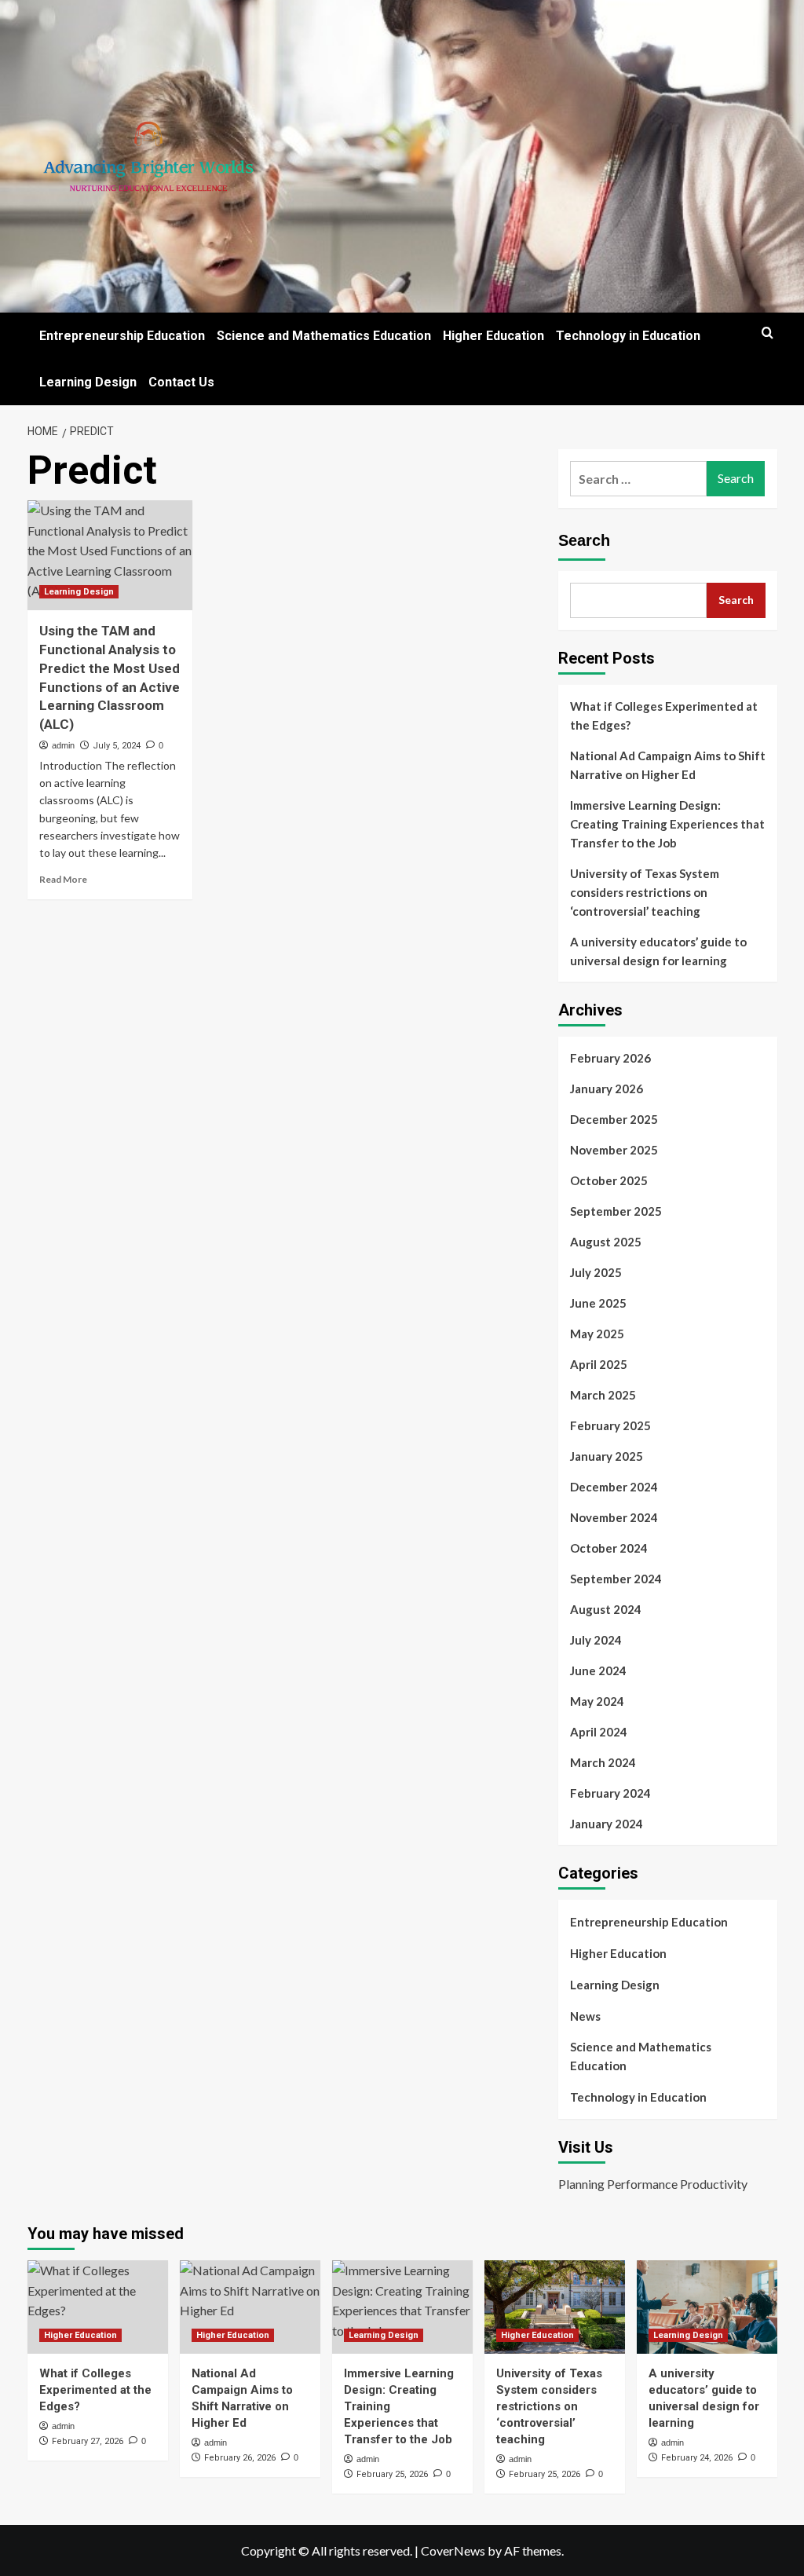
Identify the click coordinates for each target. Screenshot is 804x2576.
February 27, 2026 (88, 2441)
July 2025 (596, 1272)
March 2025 (603, 1395)
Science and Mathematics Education (324, 336)
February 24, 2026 (697, 2458)
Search (584, 540)
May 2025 (597, 1334)
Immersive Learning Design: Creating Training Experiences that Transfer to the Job (667, 824)
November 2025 (614, 1150)
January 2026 (607, 1089)
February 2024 (610, 1793)
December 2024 (614, 1487)
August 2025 (606, 1242)
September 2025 (616, 1211)
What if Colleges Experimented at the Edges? (664, 715)
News (585, 2016)
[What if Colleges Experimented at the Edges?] (98, 2307)
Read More (63, 879)
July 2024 (596, 1640)
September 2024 (616, 1579)
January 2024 (607, 1824)
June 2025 (598, 1303)
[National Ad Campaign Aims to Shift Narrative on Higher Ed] (250, 2307)
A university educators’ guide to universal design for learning (658, 951)
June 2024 (598, 1670)
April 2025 (599, 1364)
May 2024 (597, 1701)
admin (63, 745)
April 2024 (599, 1732)
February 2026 (610, 1058)
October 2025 (609, 1180)
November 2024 (614, 1517)
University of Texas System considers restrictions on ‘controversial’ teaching (645, 892)
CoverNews (453, 2550)
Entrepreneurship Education (122, 336)
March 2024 (603, 1762)
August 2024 (606, 1609)
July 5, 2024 (117, 746)
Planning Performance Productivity (653, 2184)
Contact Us (181, 382)
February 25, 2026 (392, 2474)
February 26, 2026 (240, 2458)
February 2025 (610, 1425)
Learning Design (88, 382)
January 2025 (607, 1456)
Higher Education (493, 336)
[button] (767, 333)
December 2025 (614, 1119)
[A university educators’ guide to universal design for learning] (707, 2307)
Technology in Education (628, 336)
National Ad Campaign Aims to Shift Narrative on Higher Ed (668, 765)
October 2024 (609, 1548)
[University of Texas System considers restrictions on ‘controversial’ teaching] (555, 2307)
